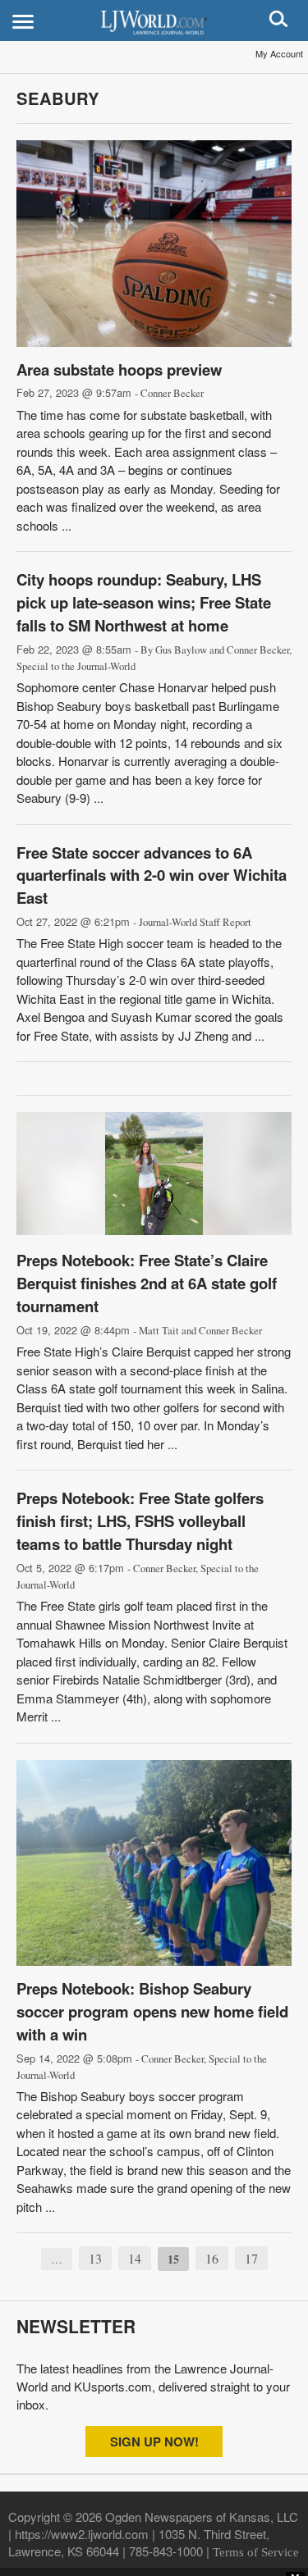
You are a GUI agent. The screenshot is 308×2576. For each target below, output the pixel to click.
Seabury (58, 98)
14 (135, 2258)
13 (95, 2258)
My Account (279, 53)
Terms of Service (256, 2552)
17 (251, 2258)
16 (212, 2258)
